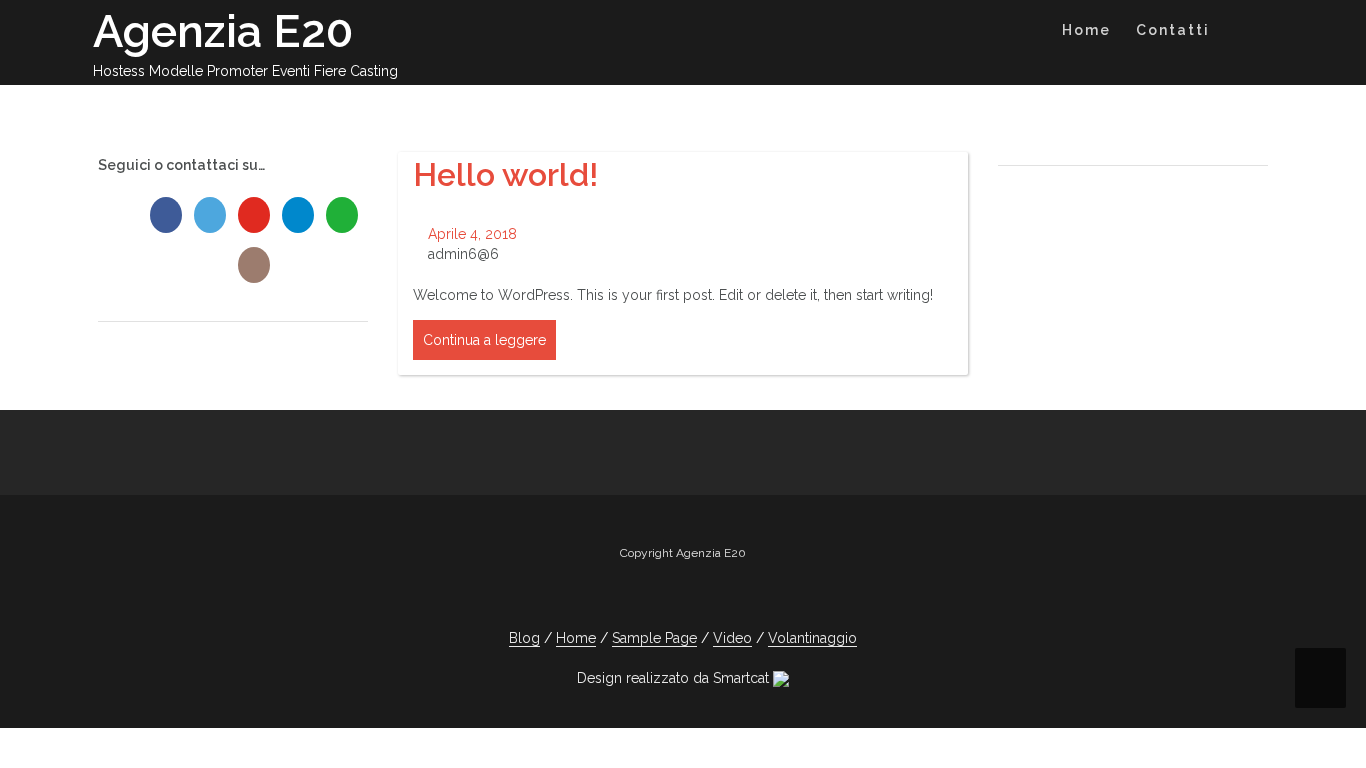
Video (732, 638)
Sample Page (654, 638)
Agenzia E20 (223, 31)
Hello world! (505, 174)
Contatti (1173, 30)
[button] (1241, 33)
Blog (524, 638)
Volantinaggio (812, 638)
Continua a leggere (484, 340)
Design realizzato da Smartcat (675, 678)
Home (1086, 30)
